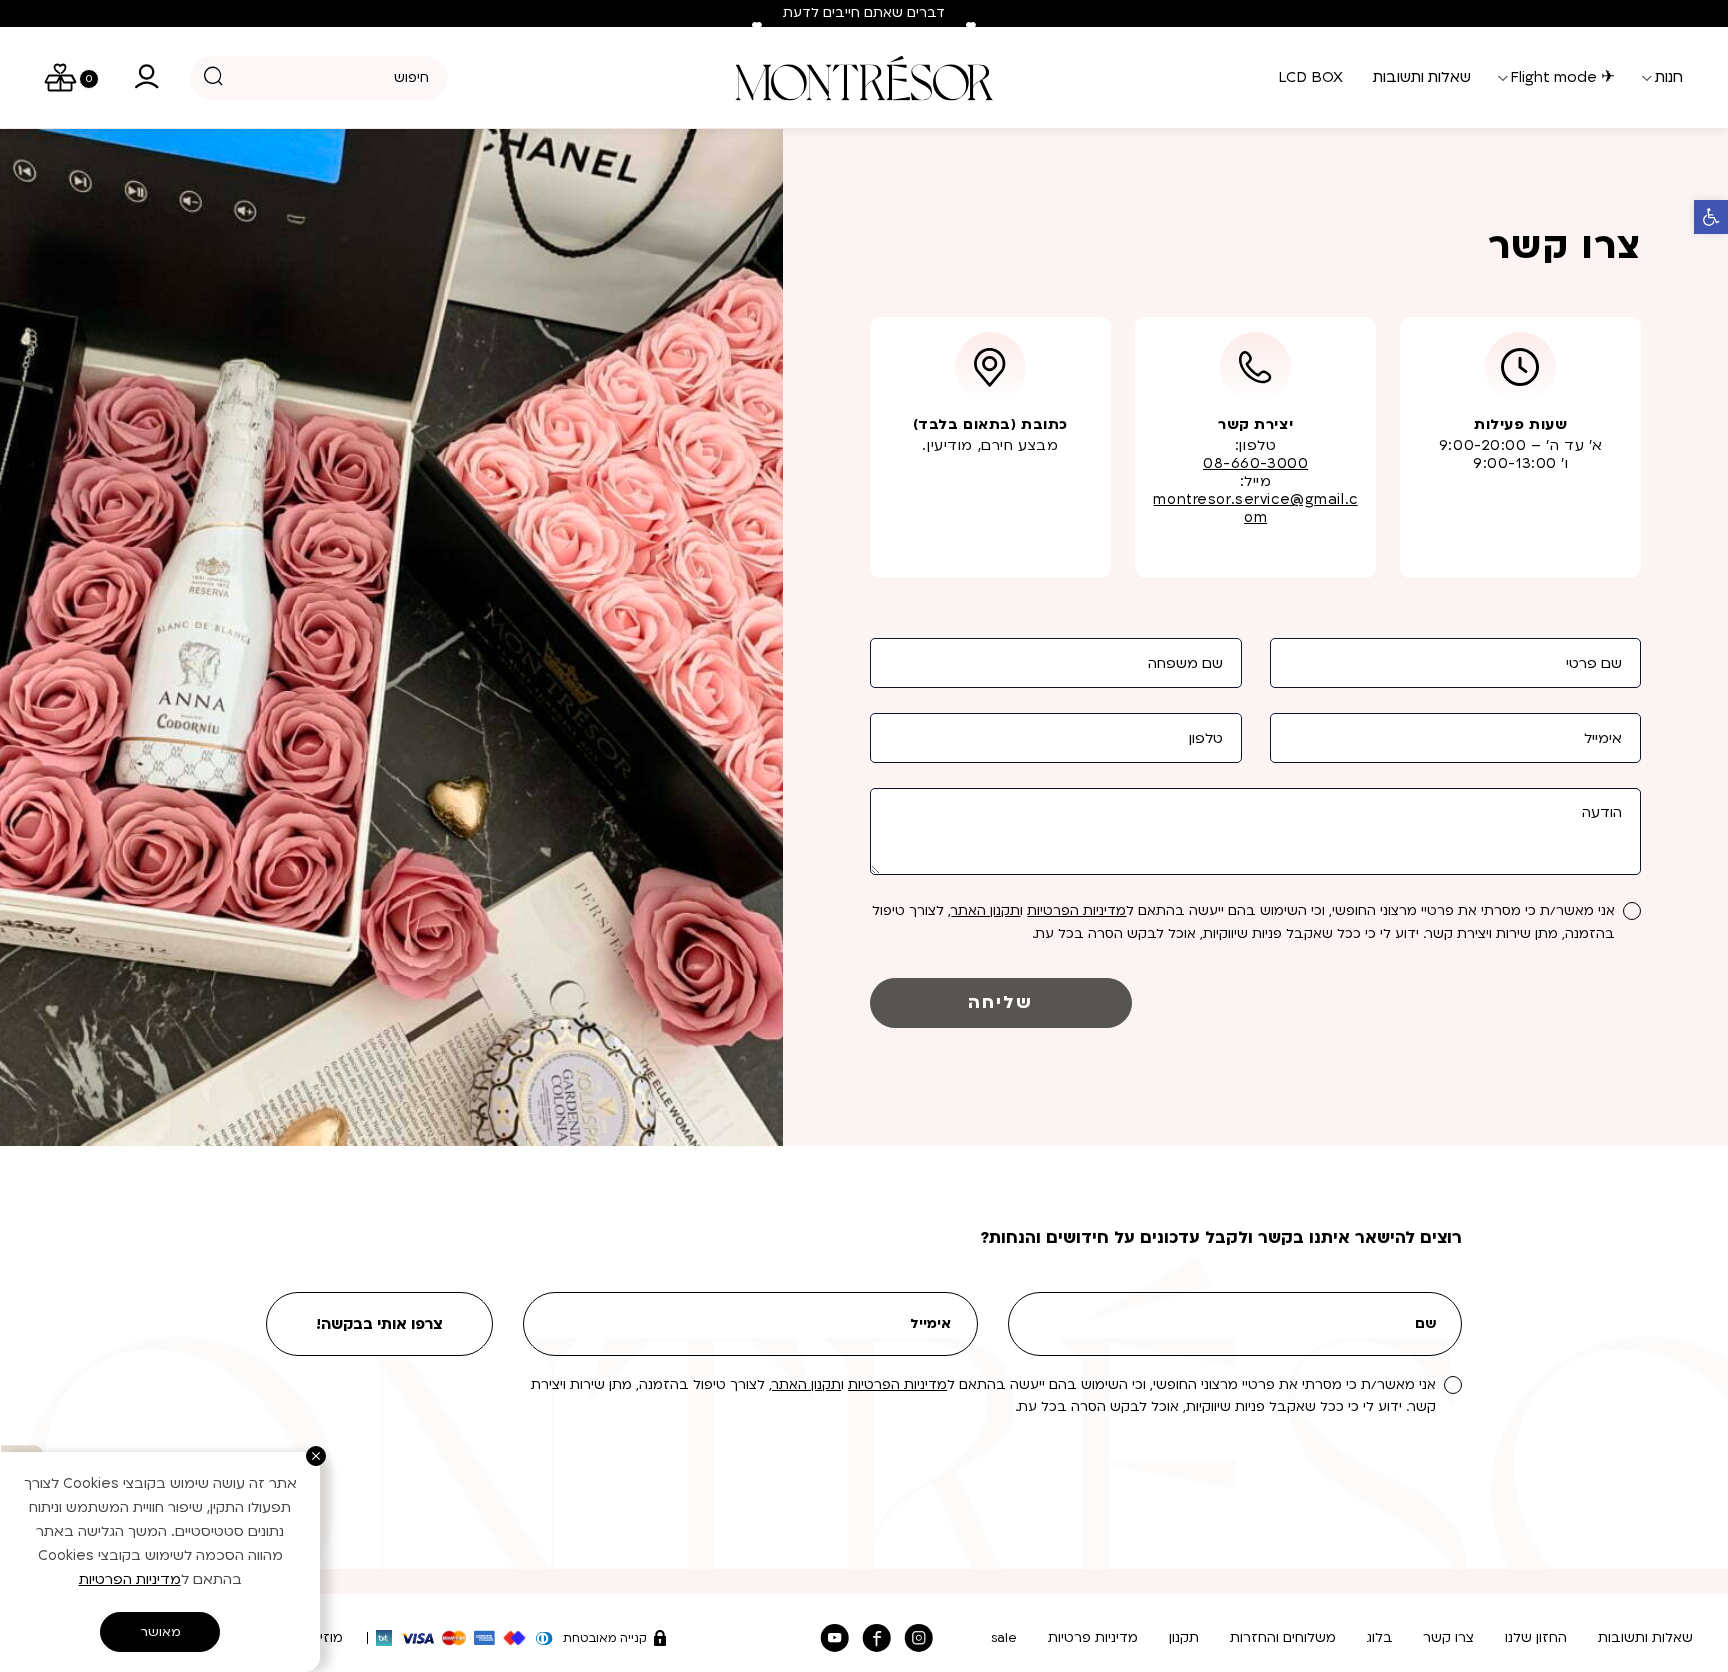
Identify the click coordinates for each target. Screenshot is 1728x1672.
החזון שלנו (1536, 1638)
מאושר (160, 1632)
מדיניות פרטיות (1093, 1638)
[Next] (971, 27)
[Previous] (757, 27)
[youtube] (834, 1638)
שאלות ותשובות (1645, 1638)
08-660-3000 (1255, 463)
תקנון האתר (985, 911)
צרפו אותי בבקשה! (379, 1324)
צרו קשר (1448, 1638)
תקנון (1184, 1638)
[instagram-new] (919, 1638)
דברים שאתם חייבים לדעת (864, 13)
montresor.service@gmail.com (1255, 508)
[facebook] (877, 1638)
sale (1004, 1638)
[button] (1711, 217)
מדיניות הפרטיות (1076, 911)
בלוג (1380, 1638)
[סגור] (316, 1456)
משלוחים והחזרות (1283, 1638)
